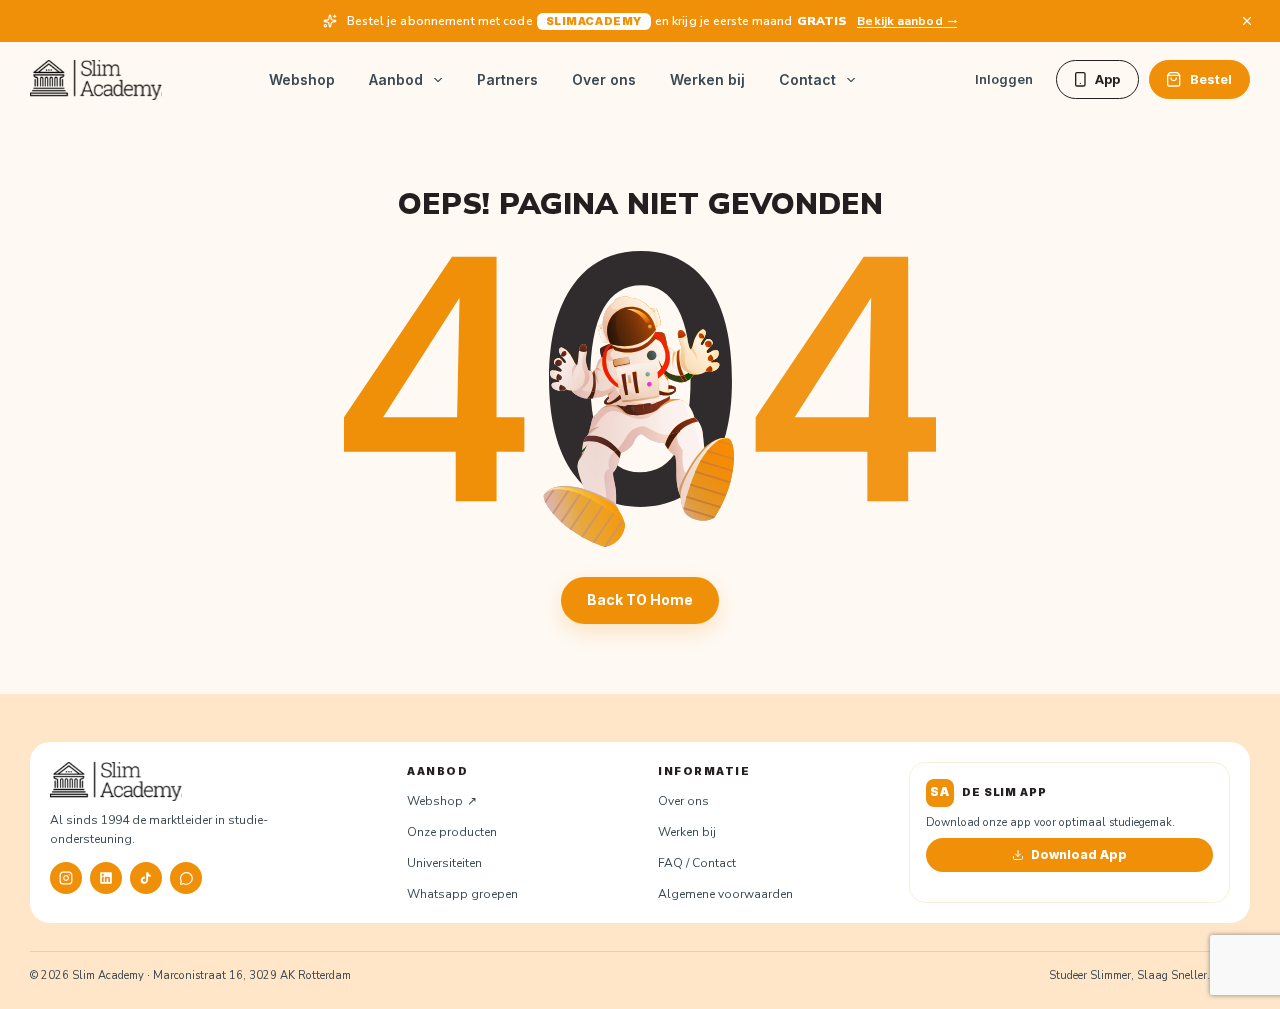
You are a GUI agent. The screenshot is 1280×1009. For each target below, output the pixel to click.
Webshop (302, 79)
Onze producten (452, 832)
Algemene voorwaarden (725, 894)
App (1107, 79)
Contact (807, 79)
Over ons (604, 79)
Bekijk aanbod (899, 21)
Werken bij (707, 79)
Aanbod (396, 79)
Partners (507, 79)
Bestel (1211, 79)
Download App (1079, 854)
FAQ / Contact (697, 863)
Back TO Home (640, 599)
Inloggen (1004, 79)
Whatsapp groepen (462, 894)
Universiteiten (444, 863)
